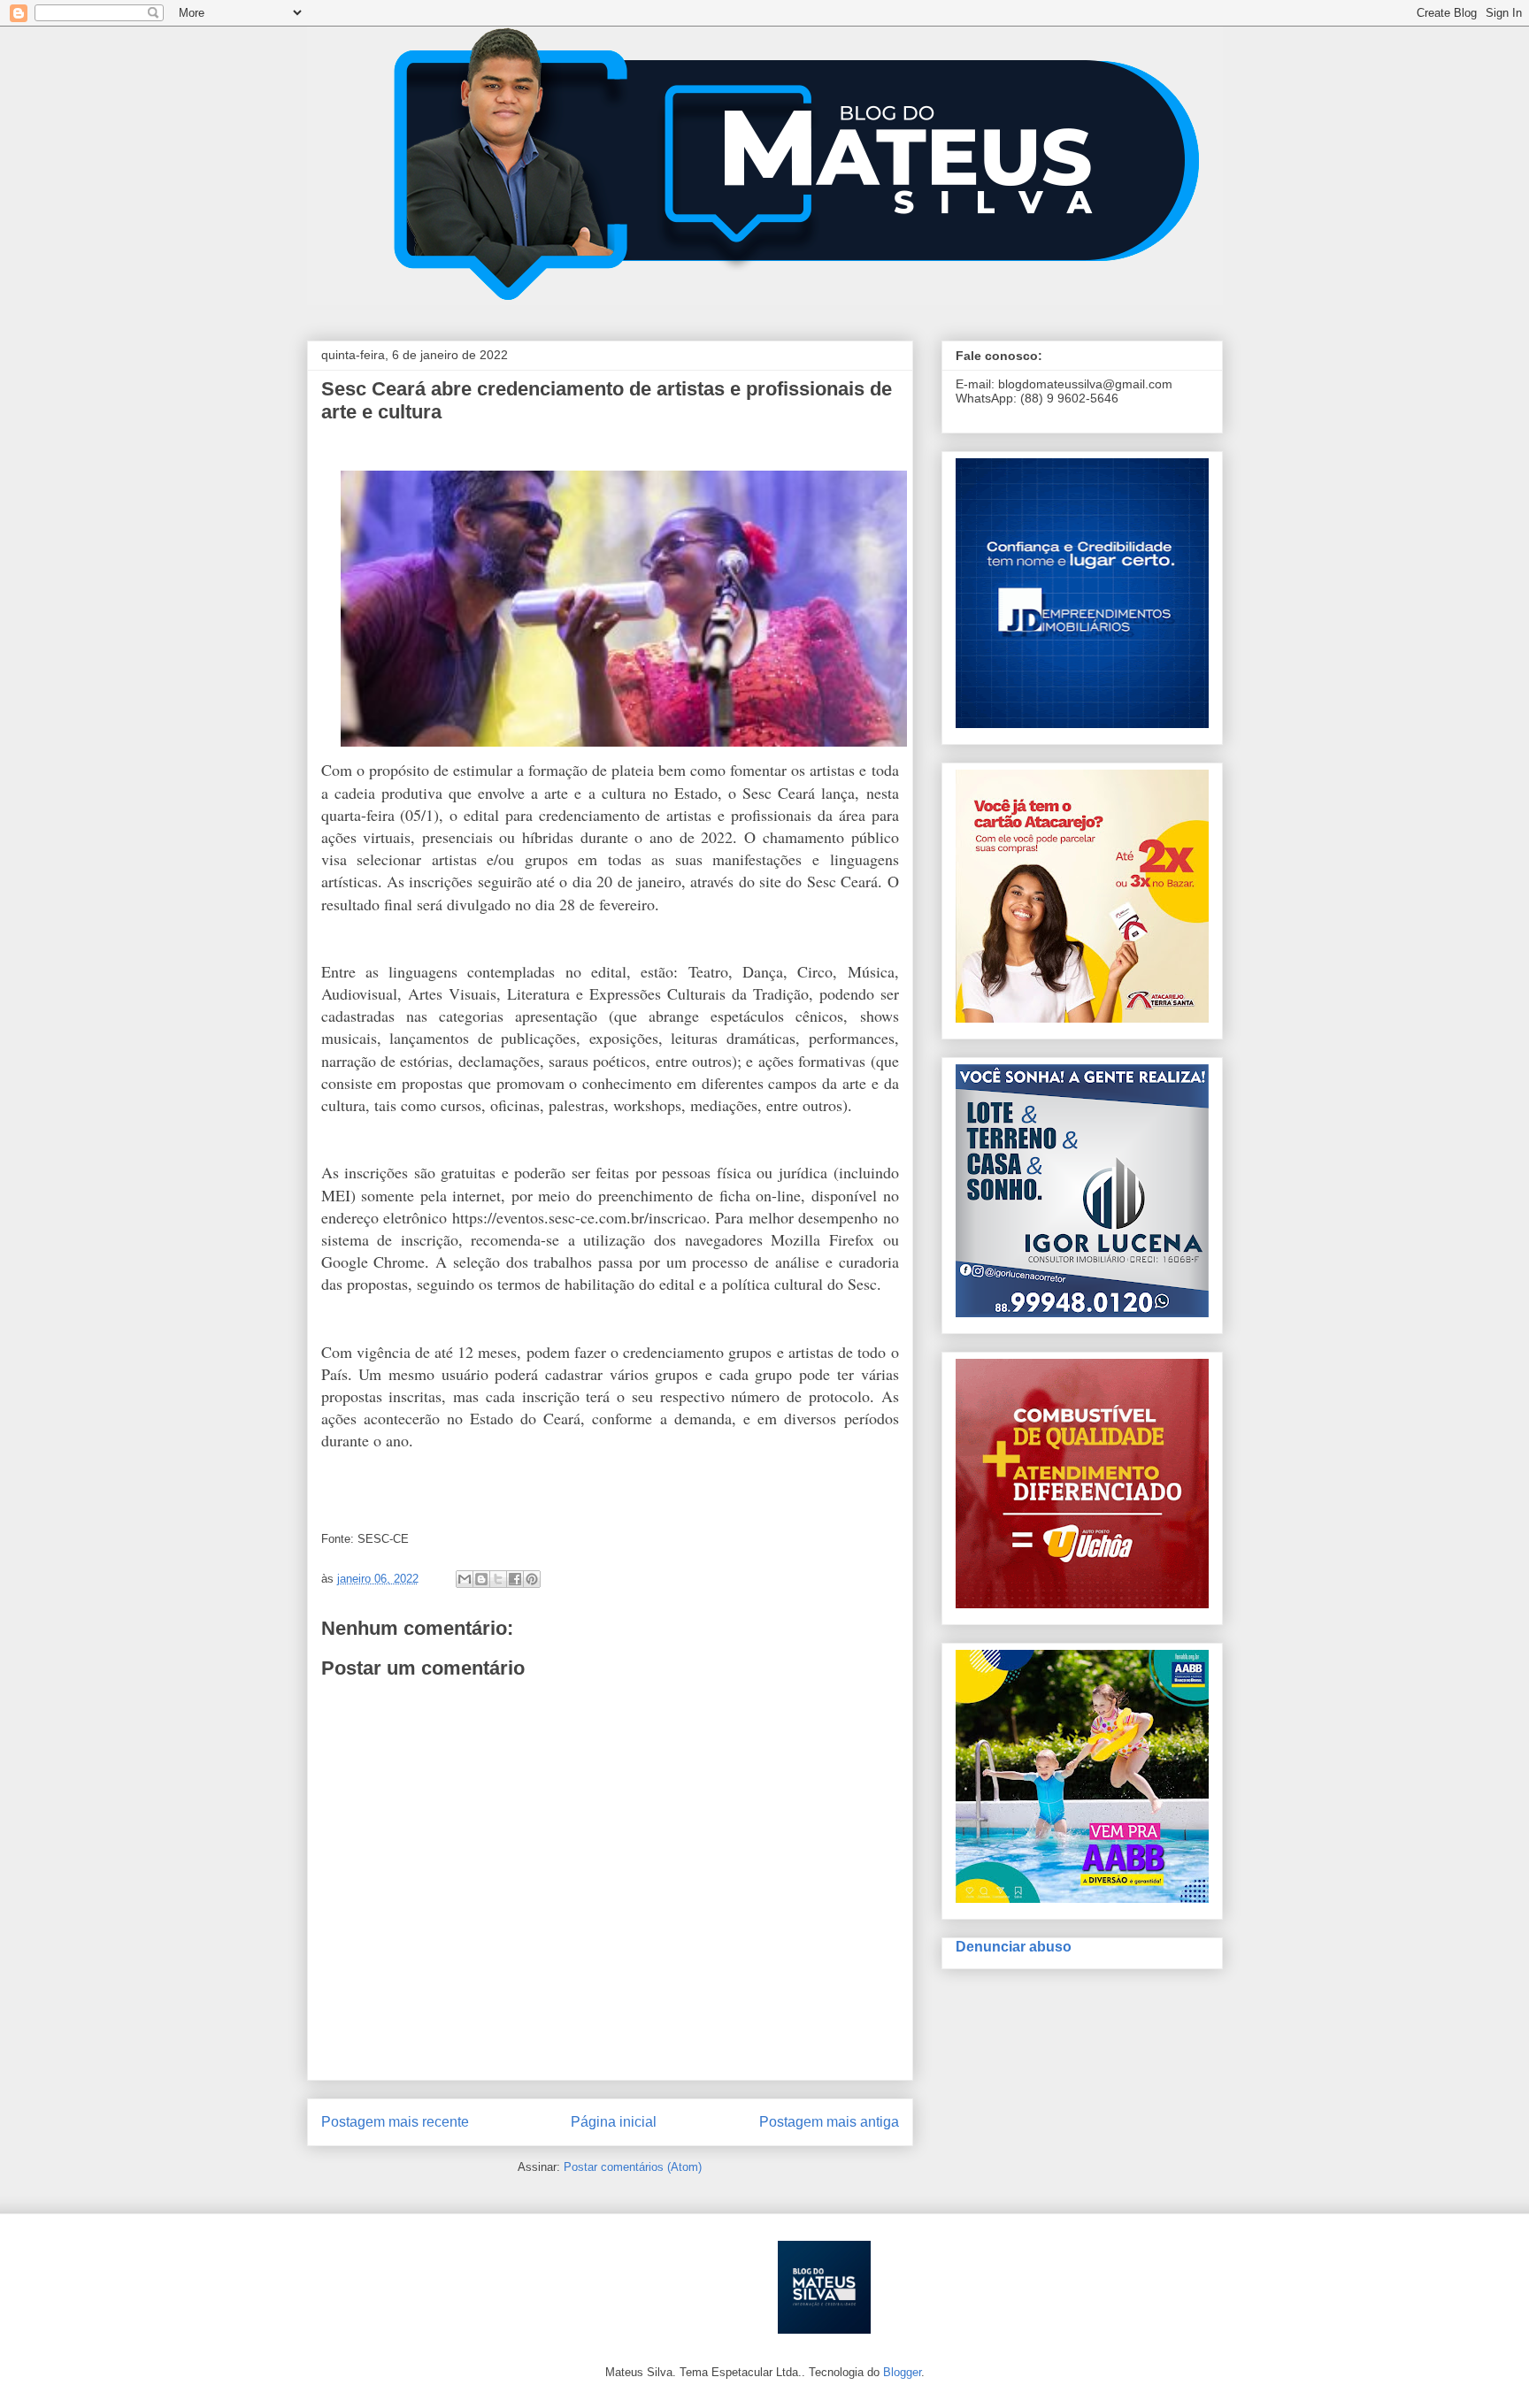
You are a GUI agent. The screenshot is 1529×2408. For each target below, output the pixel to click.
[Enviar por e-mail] (465, 1579)
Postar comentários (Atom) (633, 2167)
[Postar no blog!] (481, 1579)
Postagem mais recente (395, 2122)
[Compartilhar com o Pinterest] (532, 1579)
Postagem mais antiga (829, 2122)
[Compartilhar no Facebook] (515, 1579)
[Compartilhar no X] (498, 1579)
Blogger (902, 2372)
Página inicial (614, 2122)
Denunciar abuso (1014, 1946)
